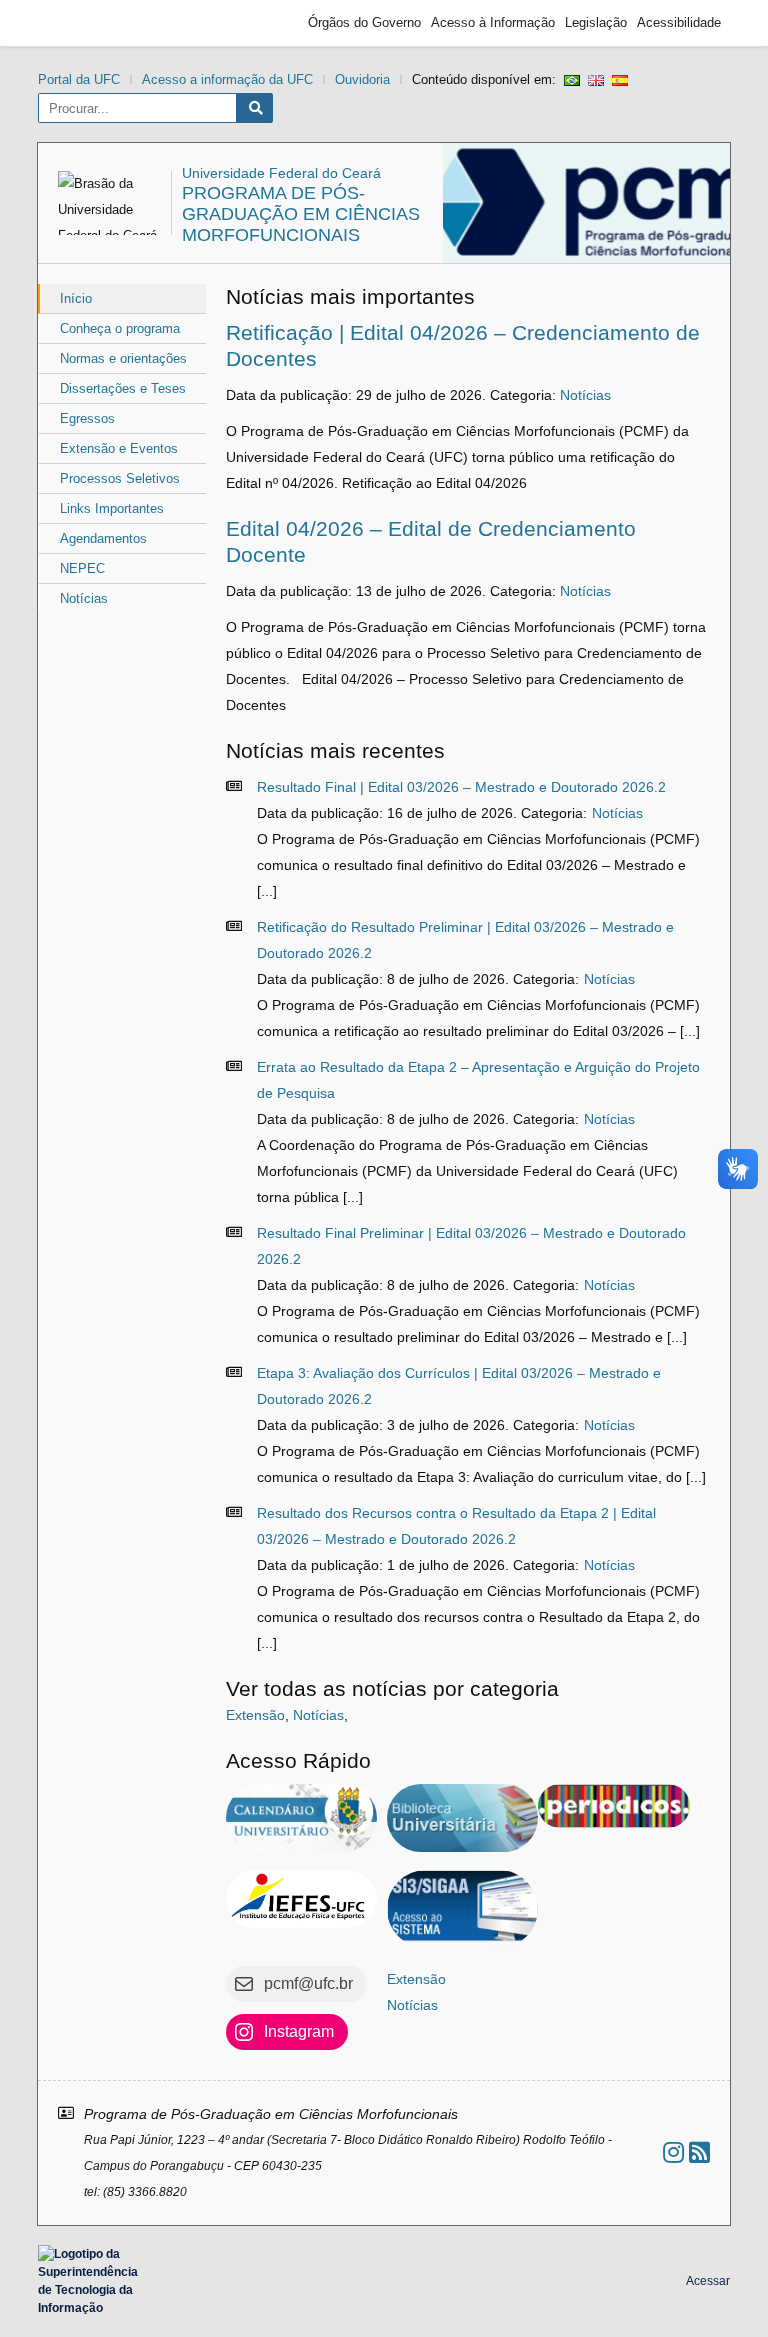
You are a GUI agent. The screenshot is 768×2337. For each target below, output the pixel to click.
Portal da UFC (79, 79)
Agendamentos (103, 538)
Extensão (255, 1715)
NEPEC (82, 568)
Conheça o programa (120, 328)
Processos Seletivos (120, 478)
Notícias (84, 598)
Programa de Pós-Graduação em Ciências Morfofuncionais (301, 214)
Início (76, 298)
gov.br (83, 23)
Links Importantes (112, 508)
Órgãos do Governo (364, 22)
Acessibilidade (679, 22)
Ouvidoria (362, 79)
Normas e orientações (123, 358)
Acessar (708, 2281)
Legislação (596, 22)
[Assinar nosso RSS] (699, 2152)
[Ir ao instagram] (673, 2152)
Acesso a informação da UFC (227, 79)
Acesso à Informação (493, 22)
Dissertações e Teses (123, 388)
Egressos (87, 418)
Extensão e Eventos (119, 448)
